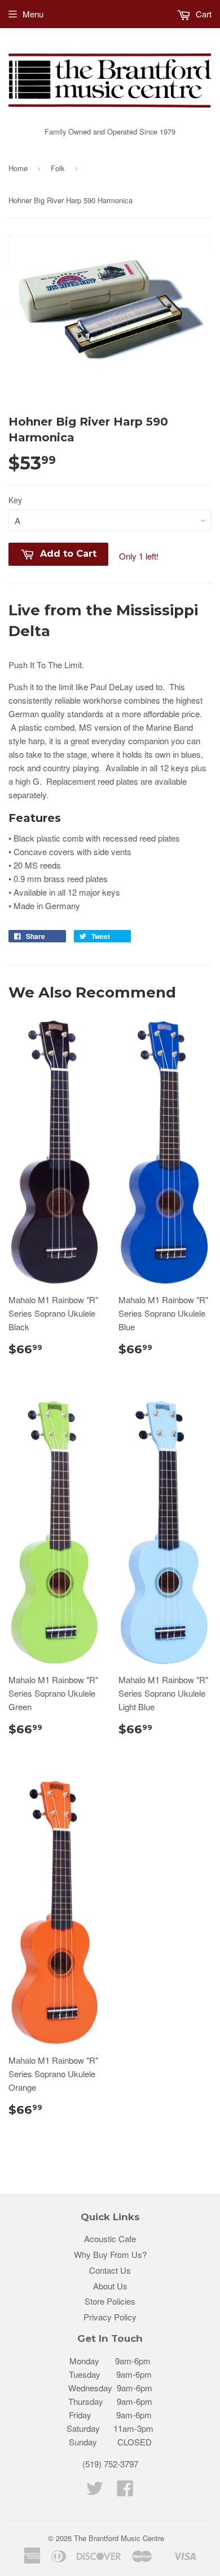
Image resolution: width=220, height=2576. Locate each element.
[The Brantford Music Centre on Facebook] (125, 2491)
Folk (58, 168)
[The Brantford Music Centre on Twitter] (95, 2491)
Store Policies (110, 2301)
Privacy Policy (110, 2317)
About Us (110, 2286)
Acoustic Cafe (110, 2239)
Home (18, 168)
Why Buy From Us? (110, 2254)
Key (15, 500)
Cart (203, 14)
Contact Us (110, 2270)
